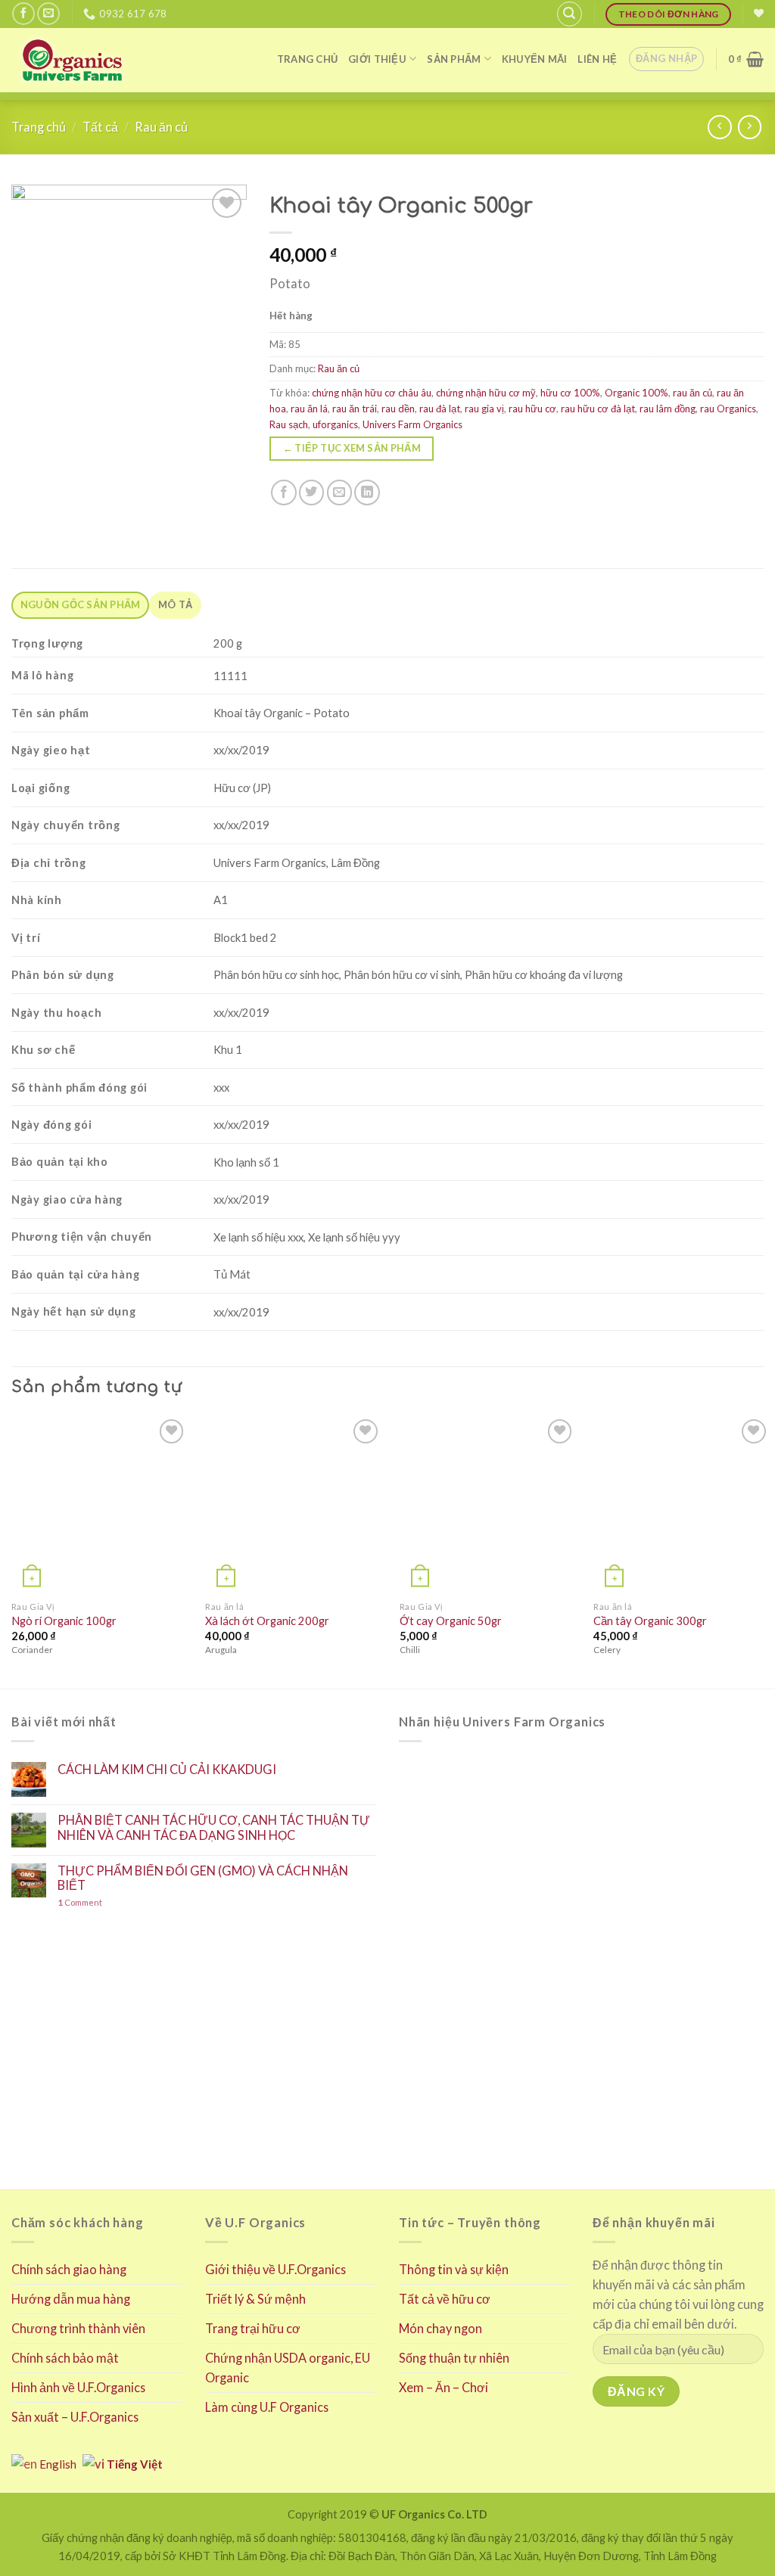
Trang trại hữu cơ (253, 2328)
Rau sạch (289, 424)
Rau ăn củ (161, 127)
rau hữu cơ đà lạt (598, 409)
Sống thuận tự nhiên (454, 2358)
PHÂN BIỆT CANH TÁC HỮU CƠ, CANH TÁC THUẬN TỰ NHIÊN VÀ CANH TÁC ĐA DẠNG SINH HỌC (214, 1827)
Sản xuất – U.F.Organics (75, 2417)
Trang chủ (307, 59)
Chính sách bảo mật (65, 2358)
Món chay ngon (440, 2328)
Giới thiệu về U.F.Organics (275, 2269)
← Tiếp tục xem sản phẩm (352, 448)
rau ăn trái (355, 409)
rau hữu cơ (532, 409)
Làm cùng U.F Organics (267, 2407)
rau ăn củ (693, 393)
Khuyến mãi (535, 59)
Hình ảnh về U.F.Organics (78, 2387)
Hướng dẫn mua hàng (71, 2299)
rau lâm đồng (668, 409)
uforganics (335, 424)
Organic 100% (636, 393)
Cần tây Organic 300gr (650, 1621)
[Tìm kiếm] (570, 14)
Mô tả (175, 604)
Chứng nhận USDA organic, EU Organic (288, 2368)
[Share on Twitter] (312, 493)
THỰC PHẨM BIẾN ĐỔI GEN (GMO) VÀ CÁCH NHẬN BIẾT (203, 1878)
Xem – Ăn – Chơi (444, 2387)
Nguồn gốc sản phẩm (81, 604)
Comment (80, 1902)
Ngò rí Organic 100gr (64, 1621)
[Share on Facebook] (284, 493)
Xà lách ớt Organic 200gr (267, 1621)
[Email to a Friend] (340, 493)
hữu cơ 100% (570, 393)
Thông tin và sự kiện (454, 2269)
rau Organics (728, 409)
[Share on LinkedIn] (367, 493)
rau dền (398, 409)
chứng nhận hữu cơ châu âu (372, 393)
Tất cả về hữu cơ (445, 2299)
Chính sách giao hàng (69, 2269)
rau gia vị (484, 409)
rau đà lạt (440, 409)
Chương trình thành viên (78, 2328)
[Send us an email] (48, 14)
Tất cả (100, 127)
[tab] (80, 605)
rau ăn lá (309, 409)
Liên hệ (597, 59)
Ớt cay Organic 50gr (451, 1621)
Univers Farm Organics (412, 424)
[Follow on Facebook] (23, 14)
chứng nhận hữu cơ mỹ (486, 393)
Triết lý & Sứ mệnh (255, 2299)
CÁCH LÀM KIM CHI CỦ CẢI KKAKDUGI (167, 1769)
